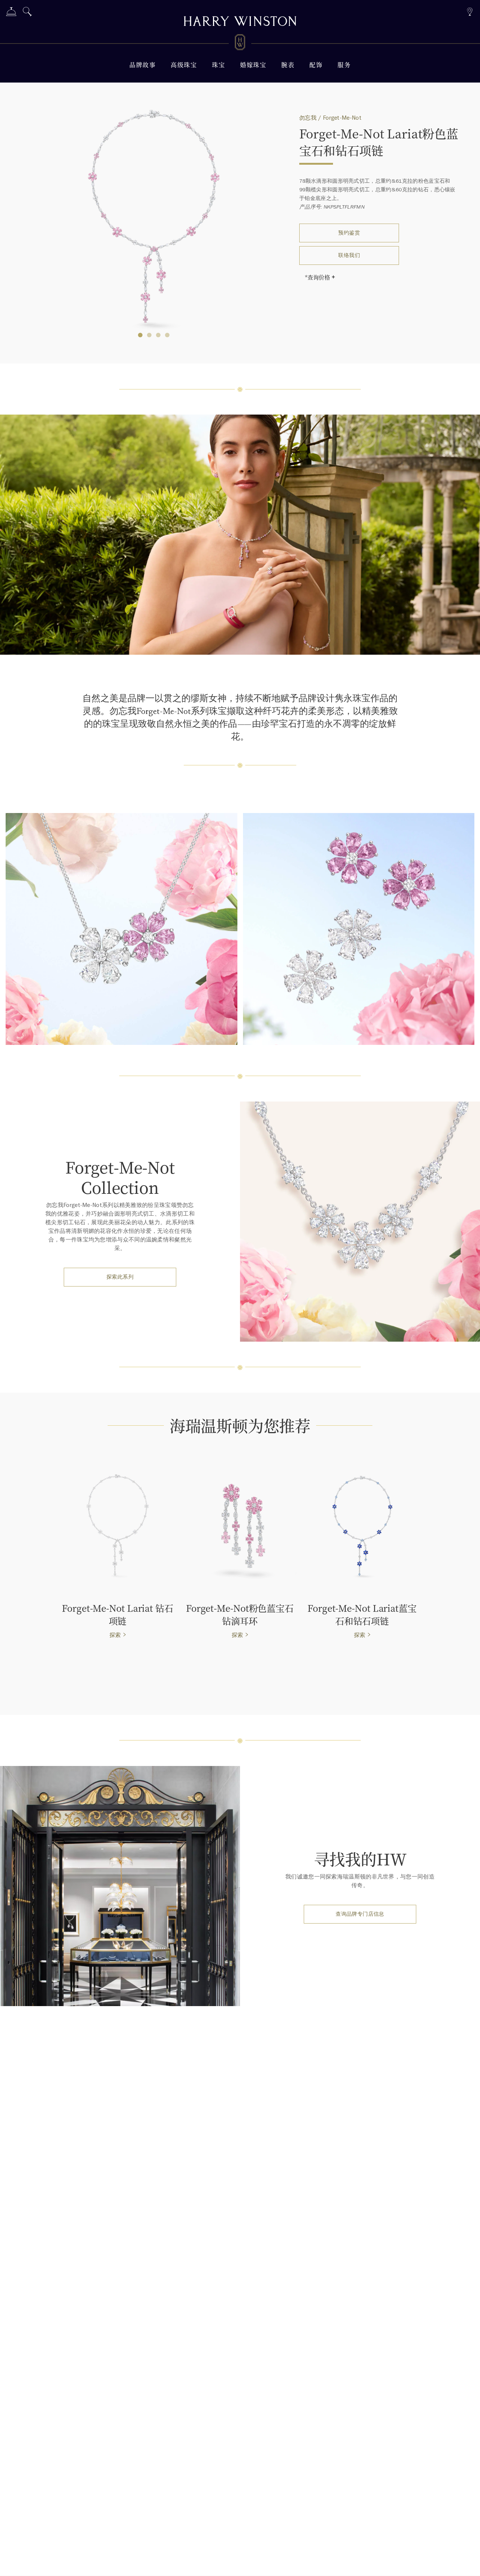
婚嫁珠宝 (253, 65)
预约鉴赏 (349, 233)
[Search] (27, 13)
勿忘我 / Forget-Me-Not (330, 118)
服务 (344, 65)
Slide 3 (167, 335)
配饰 (316, 65)
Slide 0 (140, 335)
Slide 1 (149, 335)
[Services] (11, 13)
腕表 (288, 65)
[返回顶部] (467, 2563)
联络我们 (349, 255)
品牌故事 (142, 65)
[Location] (470, 11)
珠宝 (218, 65)
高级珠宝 (184, 65)
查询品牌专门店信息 (360, 1914)
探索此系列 (120, 1277)
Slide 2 (158, 335)
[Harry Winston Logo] (240, 44)
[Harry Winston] (240, 22)
